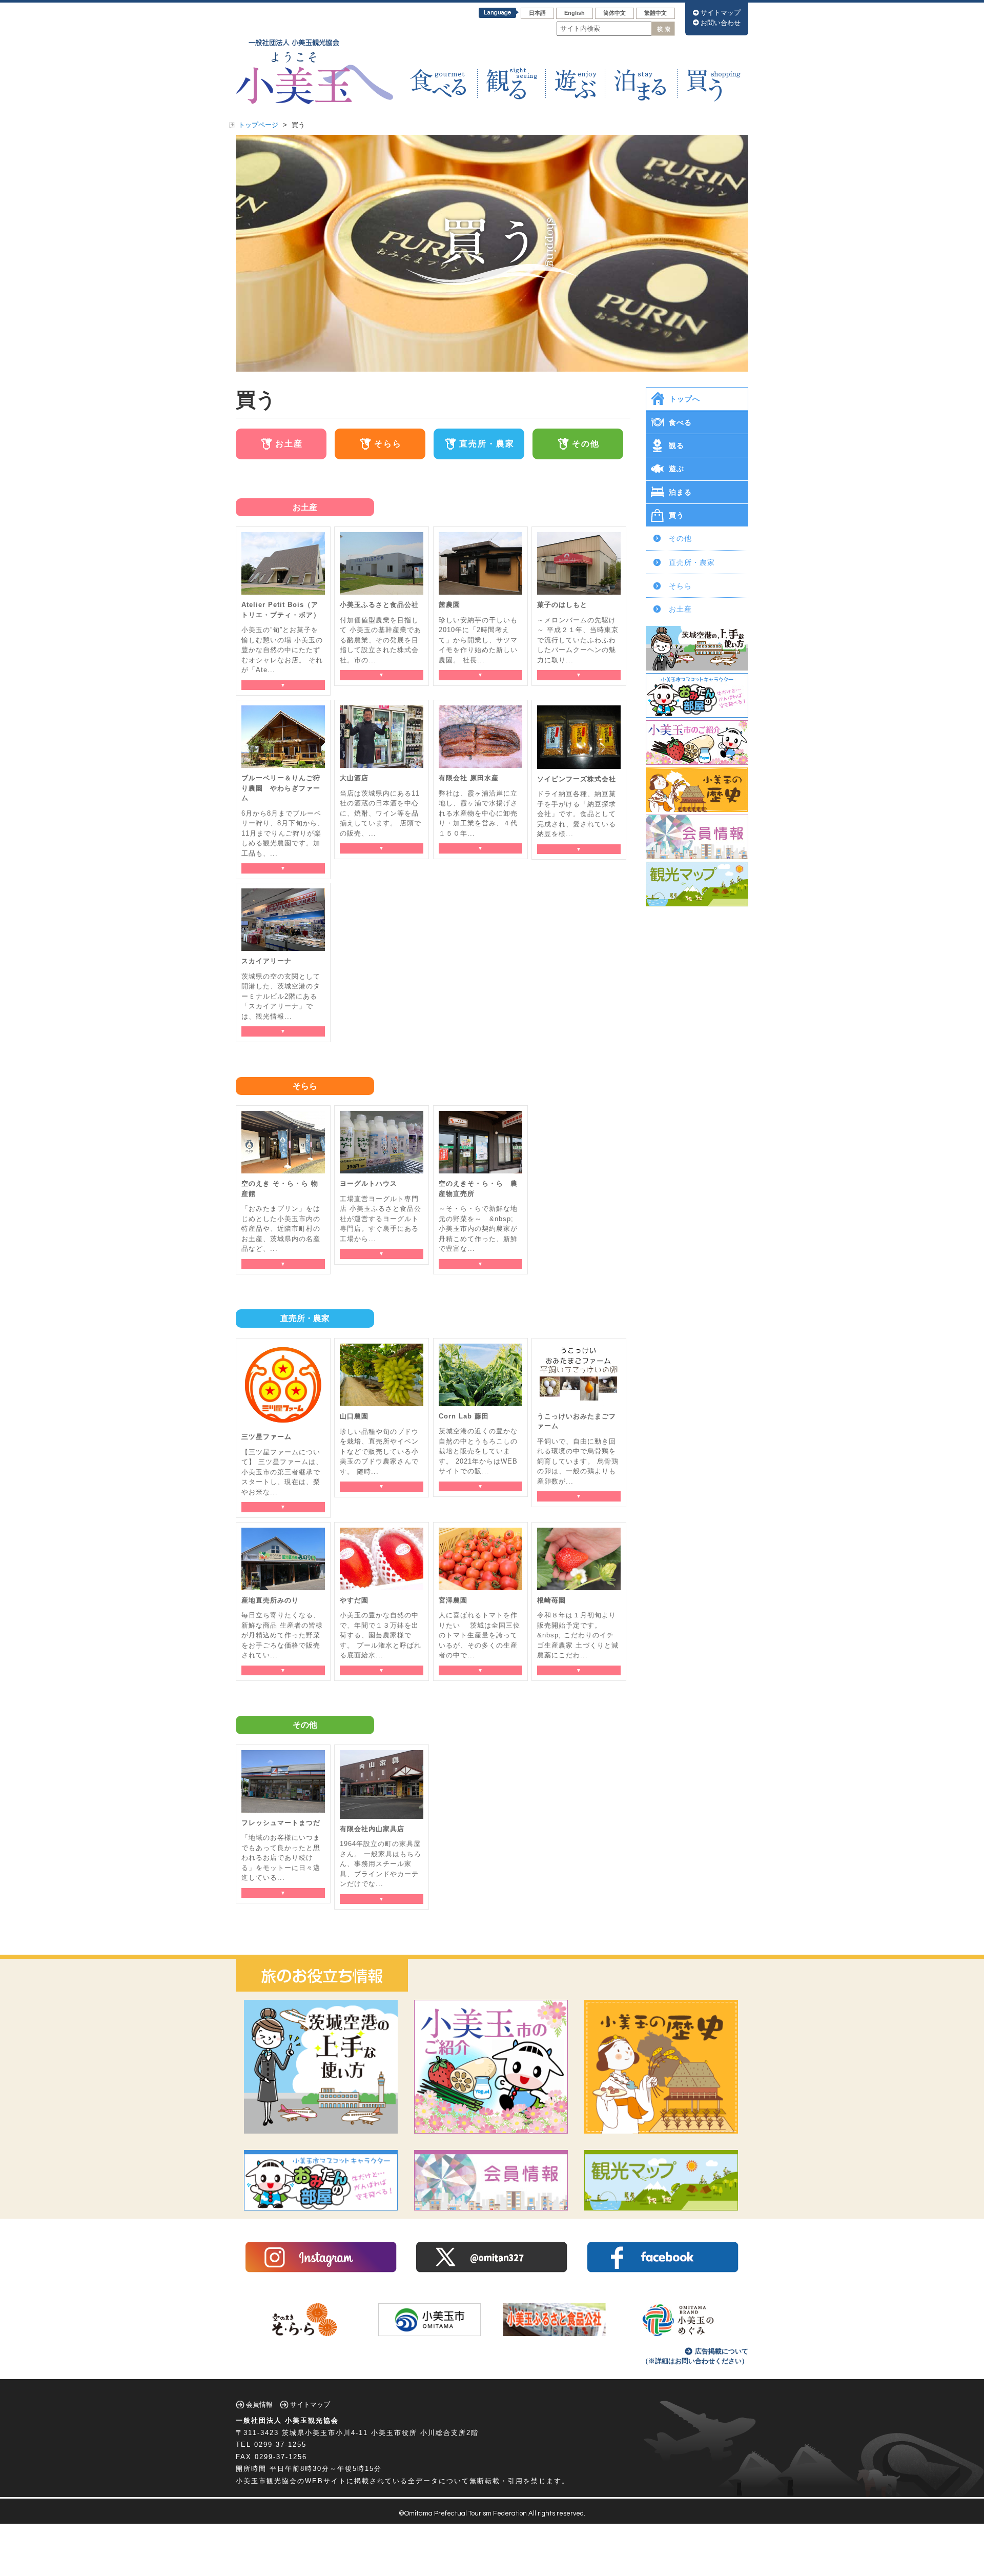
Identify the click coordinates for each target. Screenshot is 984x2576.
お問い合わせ (721, 23)
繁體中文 (655, 13)
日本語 (537, 13)
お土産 (680, 609)
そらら (680, 586)
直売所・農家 (692, 562)
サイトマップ (721, 13)
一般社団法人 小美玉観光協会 (287, 2420)
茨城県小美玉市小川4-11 (325, 2433)
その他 (680, 538)
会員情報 (259, 2405)
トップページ (258, 125)
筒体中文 (614, 13)
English (575, 13)
